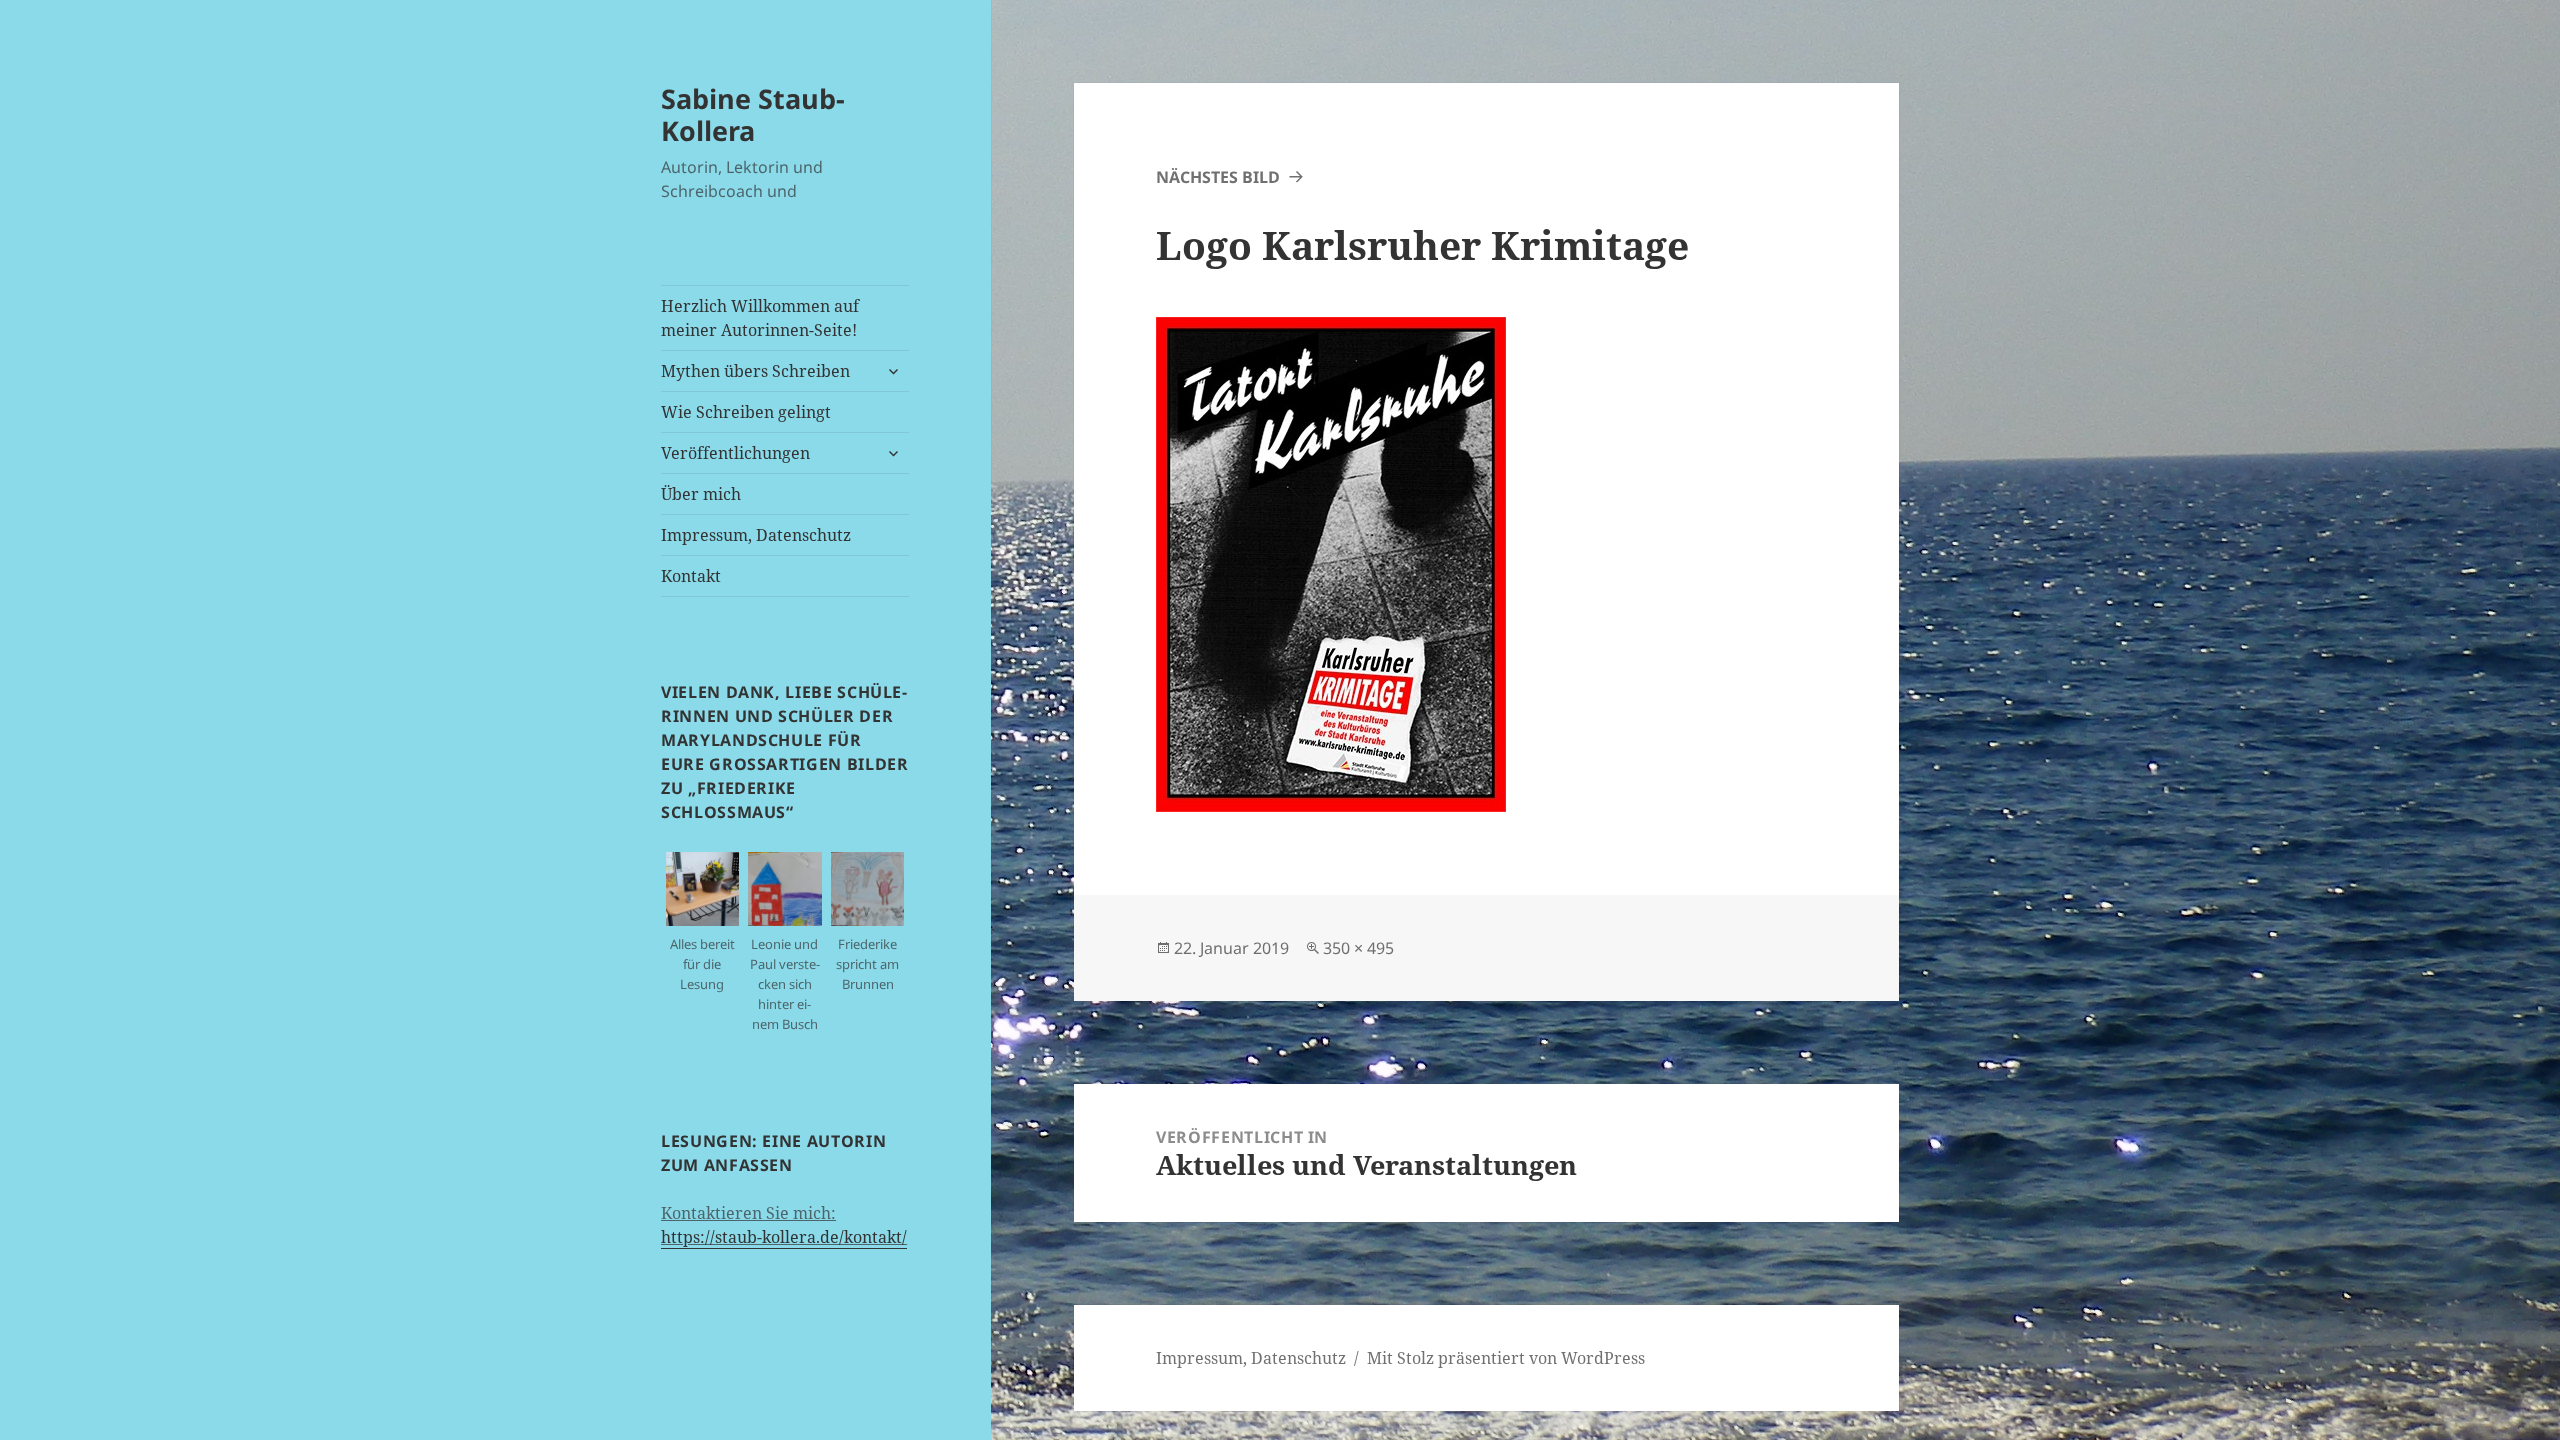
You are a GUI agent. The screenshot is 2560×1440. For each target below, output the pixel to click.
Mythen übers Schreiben (755, 371)
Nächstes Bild (1218, 177)
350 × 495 (1358, 948)
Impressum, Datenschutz (756, 535)
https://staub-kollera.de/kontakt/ (784, 1237)
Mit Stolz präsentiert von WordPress (1506, 1358)
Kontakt (691, 576)
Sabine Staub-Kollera (753, 114)
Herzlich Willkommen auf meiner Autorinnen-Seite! (760, 318)
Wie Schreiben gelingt (746, 412)
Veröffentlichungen (735, 453)
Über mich (701, 494)
